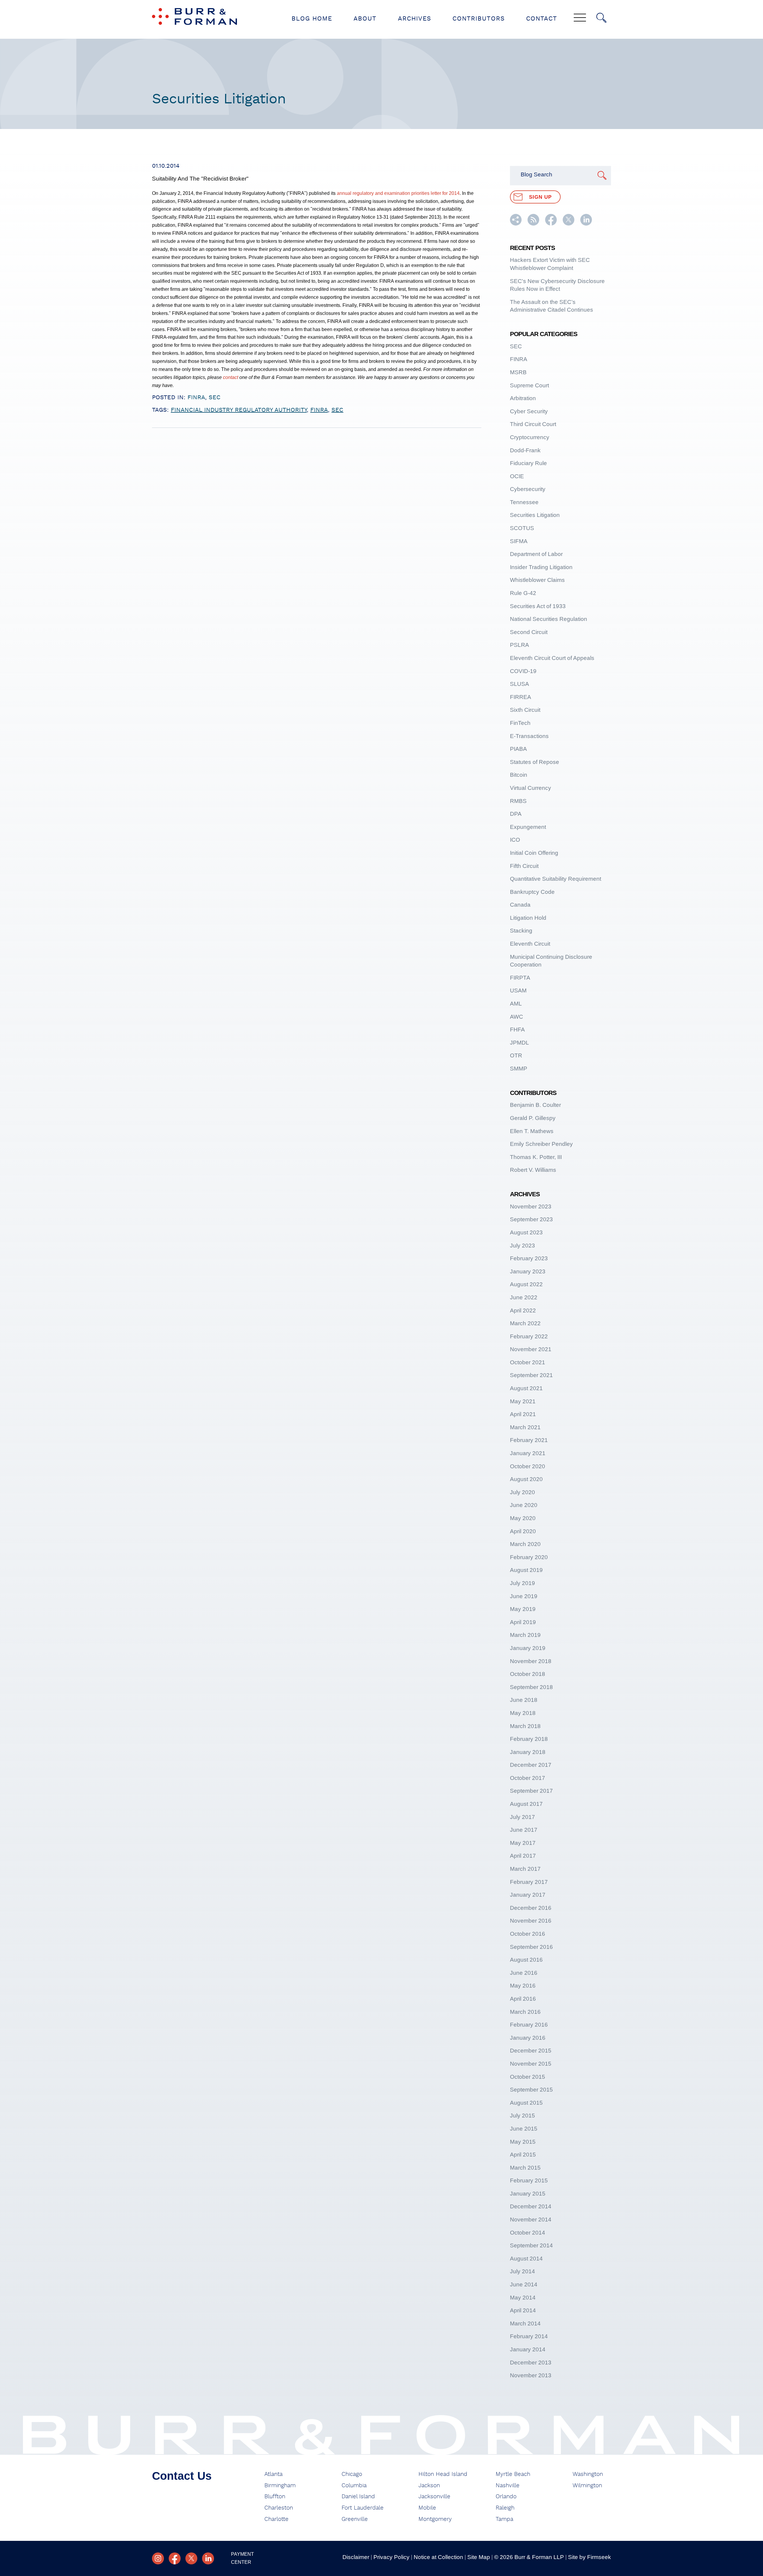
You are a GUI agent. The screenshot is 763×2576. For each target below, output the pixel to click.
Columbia (354, 2486)
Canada (520, 905)
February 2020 (529, 1557)
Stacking (521, 931)
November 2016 (531, 1921)
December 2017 (531, 1765)
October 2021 (528, 1362)
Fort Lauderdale (363, 2508)
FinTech (520, 723)
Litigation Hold (528, 918)
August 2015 (526, 2103)
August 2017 (526, 1804)
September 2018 (531, 1687)
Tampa (504, 2519)
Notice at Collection (438, 2557)
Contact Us (182, 2476)
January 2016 (528, 2038)
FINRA (196, 397)
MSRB (518, 372)
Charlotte (276, 2519)
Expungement (528, 827)
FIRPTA (520, 978)
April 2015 (523, 2155)
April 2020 (523, 1531)
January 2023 (528, 1271)
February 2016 (529, 2025)
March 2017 (525, 1869)
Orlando (506, 2497)
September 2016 (531, 1947)
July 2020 (522, 1492)
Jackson (429, 2486)
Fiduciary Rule (528, 463)
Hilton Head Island (443, 2474)
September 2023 (531, 1219)
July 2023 (522, 1246)
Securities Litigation (535, 515)
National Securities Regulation (549, 619)
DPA (516, 814)
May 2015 (523, 2142)
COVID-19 (523, 671)
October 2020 (528, 1466)
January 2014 (528, 2349)
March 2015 (525, 2168)
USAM (518, 991)
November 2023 (531, 1207)
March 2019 (525, 1635)
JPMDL (519, 1043)
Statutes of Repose (535, 762)
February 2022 (529, 1336)
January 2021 (528, 1453)
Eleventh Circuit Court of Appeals (552, 658)
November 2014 (531, 2220)
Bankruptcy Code (532, 892)
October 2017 (528, 1778)
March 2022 (525, 1323)
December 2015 (531, 2051)
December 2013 (531, 2363)
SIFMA (519, 541)
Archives (414, 19)
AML (516, 1004)
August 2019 (526, 1570)
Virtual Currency (531, 788)
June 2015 (524, 2129)
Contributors (479, 19)
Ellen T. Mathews (532, 1131)
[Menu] (580, 18)
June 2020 (524, 1505)
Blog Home (312, 19)
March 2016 (525, 2012)
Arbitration (523, 398)
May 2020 (523, 1518)
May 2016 (523, 1986)
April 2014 (523, 2310)
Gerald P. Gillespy (533, 1118)
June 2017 (524, 1830)
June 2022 (524, 1297)
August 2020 (526, 1479)
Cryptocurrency (530, 437)
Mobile (427, 2508)
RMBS (518, 801)
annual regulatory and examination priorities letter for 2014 (398, 193)
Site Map (479, 2557)
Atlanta (273, 2474)
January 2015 (528, 2194)
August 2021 (526, 1388)
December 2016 (531, 1908)
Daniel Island (358, 2497)
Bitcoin (519, 775)
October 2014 (528, 2233)
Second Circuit (529, 632)
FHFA (517, 1030)
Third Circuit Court (533, 424)
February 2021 (529, 1440)
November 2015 (531, 2064)
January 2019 (528, 1648)
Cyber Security (529, 411)
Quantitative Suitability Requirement (556, 879)
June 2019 (524, 1596)
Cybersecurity (528, 489)
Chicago (352, 2474)
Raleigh (505, 2508)
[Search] (601, 18)
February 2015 (529, 2180)
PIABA (518, 749)
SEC (215, 397)
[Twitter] (191, 2558)
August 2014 (526, 2259)
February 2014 (529, 2336)
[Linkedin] (208, 2558)
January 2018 (528, 1752)
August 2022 (526, 1284)
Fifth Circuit (524, 866)
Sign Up (540, 197)
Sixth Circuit (525, 710)
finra (319, 410)
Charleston (279, 2508)
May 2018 (523, 1713)
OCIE (517, 476)
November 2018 (531, 1661)
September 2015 (531, 2090)
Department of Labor (536, 554)
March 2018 (525, 1726)
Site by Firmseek (590, 2557)
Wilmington (587, 2486)
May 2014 (523, 2298)
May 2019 (523, 1609)
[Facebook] (175, 2558)
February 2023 (529, 1258)
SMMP (519, 1069)
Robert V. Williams (533, 1170)
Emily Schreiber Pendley (541, 1144)
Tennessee (524, 502)
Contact (542, 19)
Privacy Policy (391, 2557)
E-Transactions (529, 736)
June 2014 (524, 2284)
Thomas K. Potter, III (536, 1157)
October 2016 (528, 1934)
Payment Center (242, 2558)
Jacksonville (434, 2497)
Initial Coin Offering (534, 853)
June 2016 (524, 1973)
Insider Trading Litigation (541, 567)
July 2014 (522, 2271)
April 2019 (523, 1622)
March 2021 (525, 1427)
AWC (517, 1017)
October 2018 (528, 1674)
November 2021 (531, 1349)
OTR (516, 1055)
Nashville (508, 2486)
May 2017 (523, 1843)
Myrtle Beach (513, 2474)
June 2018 (524, 1700)
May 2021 (523, 1401)
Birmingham (280, 2486)
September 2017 (531, 1791)
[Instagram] (158, 2558)
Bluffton (275, 2497)
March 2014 (525, 2323)
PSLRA (519, 645)
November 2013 (531, 2375)
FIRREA (521, 697)
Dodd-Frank (525, 450)
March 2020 (525, 1544)
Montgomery (435, 2519)
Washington (588, 2474)
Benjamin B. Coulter (535, 1105)
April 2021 (523, 1414)
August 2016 (526, 1960)
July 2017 (522, 1817)
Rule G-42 (523, 593)
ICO (515, 840)
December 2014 (531, 2206)
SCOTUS (522, 528)
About (365, 19)
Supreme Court (529, 385)
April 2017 (523, 1856)
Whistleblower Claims (537, 580)
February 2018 (529, 1739)
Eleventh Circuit (530, 944)
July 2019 (522, 1583)
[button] (516, 224)
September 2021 (531, 1375)
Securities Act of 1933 (538, 606)
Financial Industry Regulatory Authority (239, 410)
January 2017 (528, 1895)
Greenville (355, 2519)
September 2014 (531, 2245)
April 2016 (523, 1999)
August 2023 (526, 1232)
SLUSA (519, 684)
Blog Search (536, 174)
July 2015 (522, 2116)
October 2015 (528, 2077)
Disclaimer (356, 2557)
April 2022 (523, 1310)
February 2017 (529, 1882)
